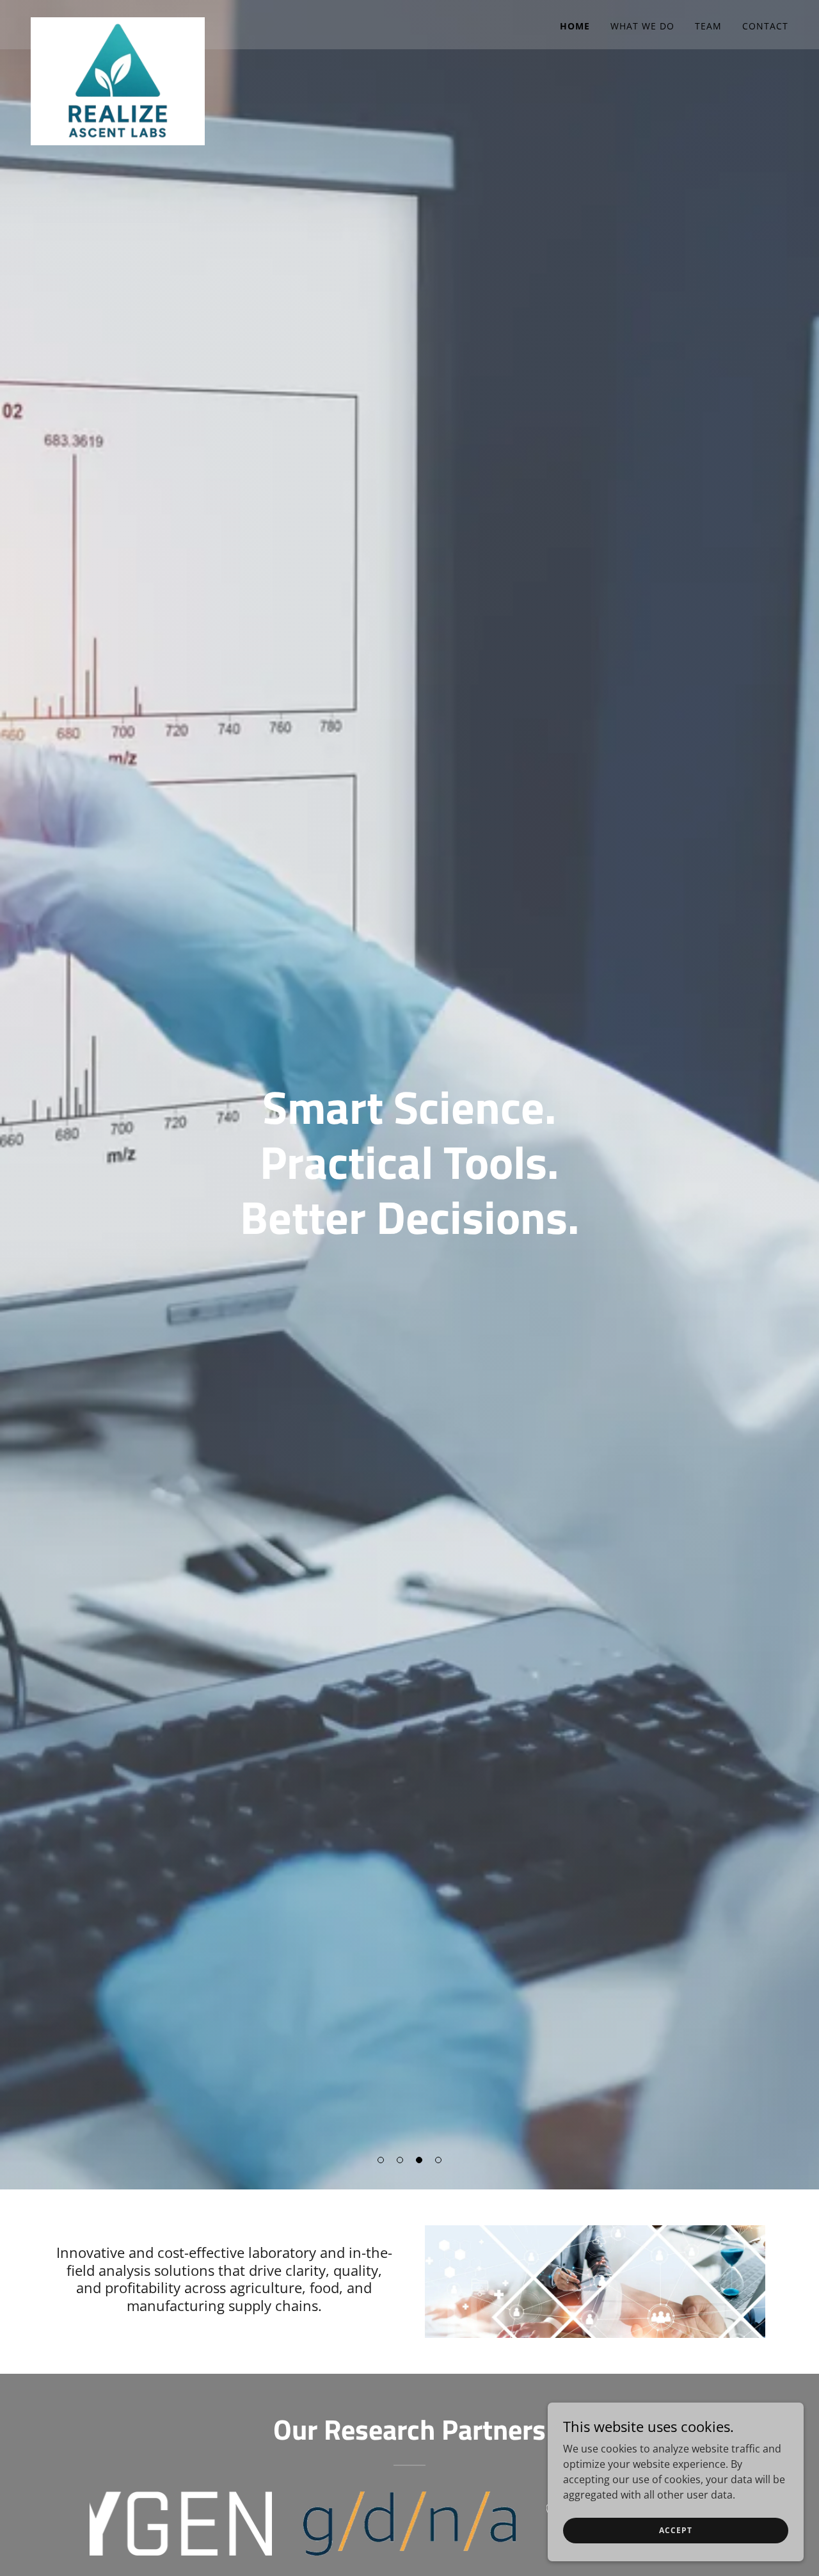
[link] (118, 22)
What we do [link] (642, 26)
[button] (381, 2160)
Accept (675, 2530)
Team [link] (708, 26)
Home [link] (575, 26)
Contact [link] (765, 26)
